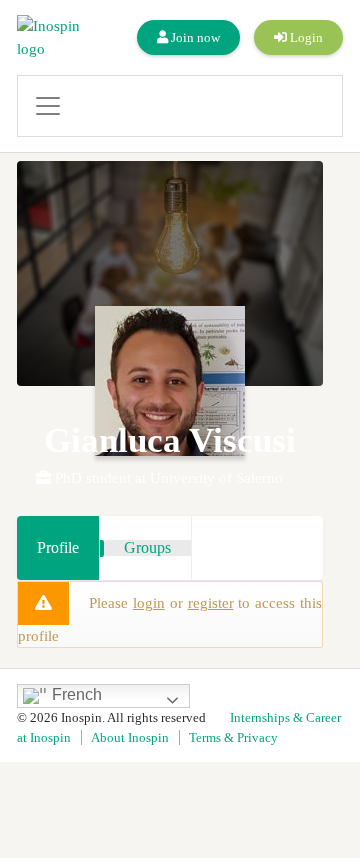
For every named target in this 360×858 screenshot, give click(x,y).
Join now (194, 37)
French (75, 695)
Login (305, 37)
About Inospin (130, 737)
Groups (147, 547)
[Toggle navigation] (180, 106)
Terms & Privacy (233, 737)
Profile (58, 547)
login (149, 603)
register (211, 603)
